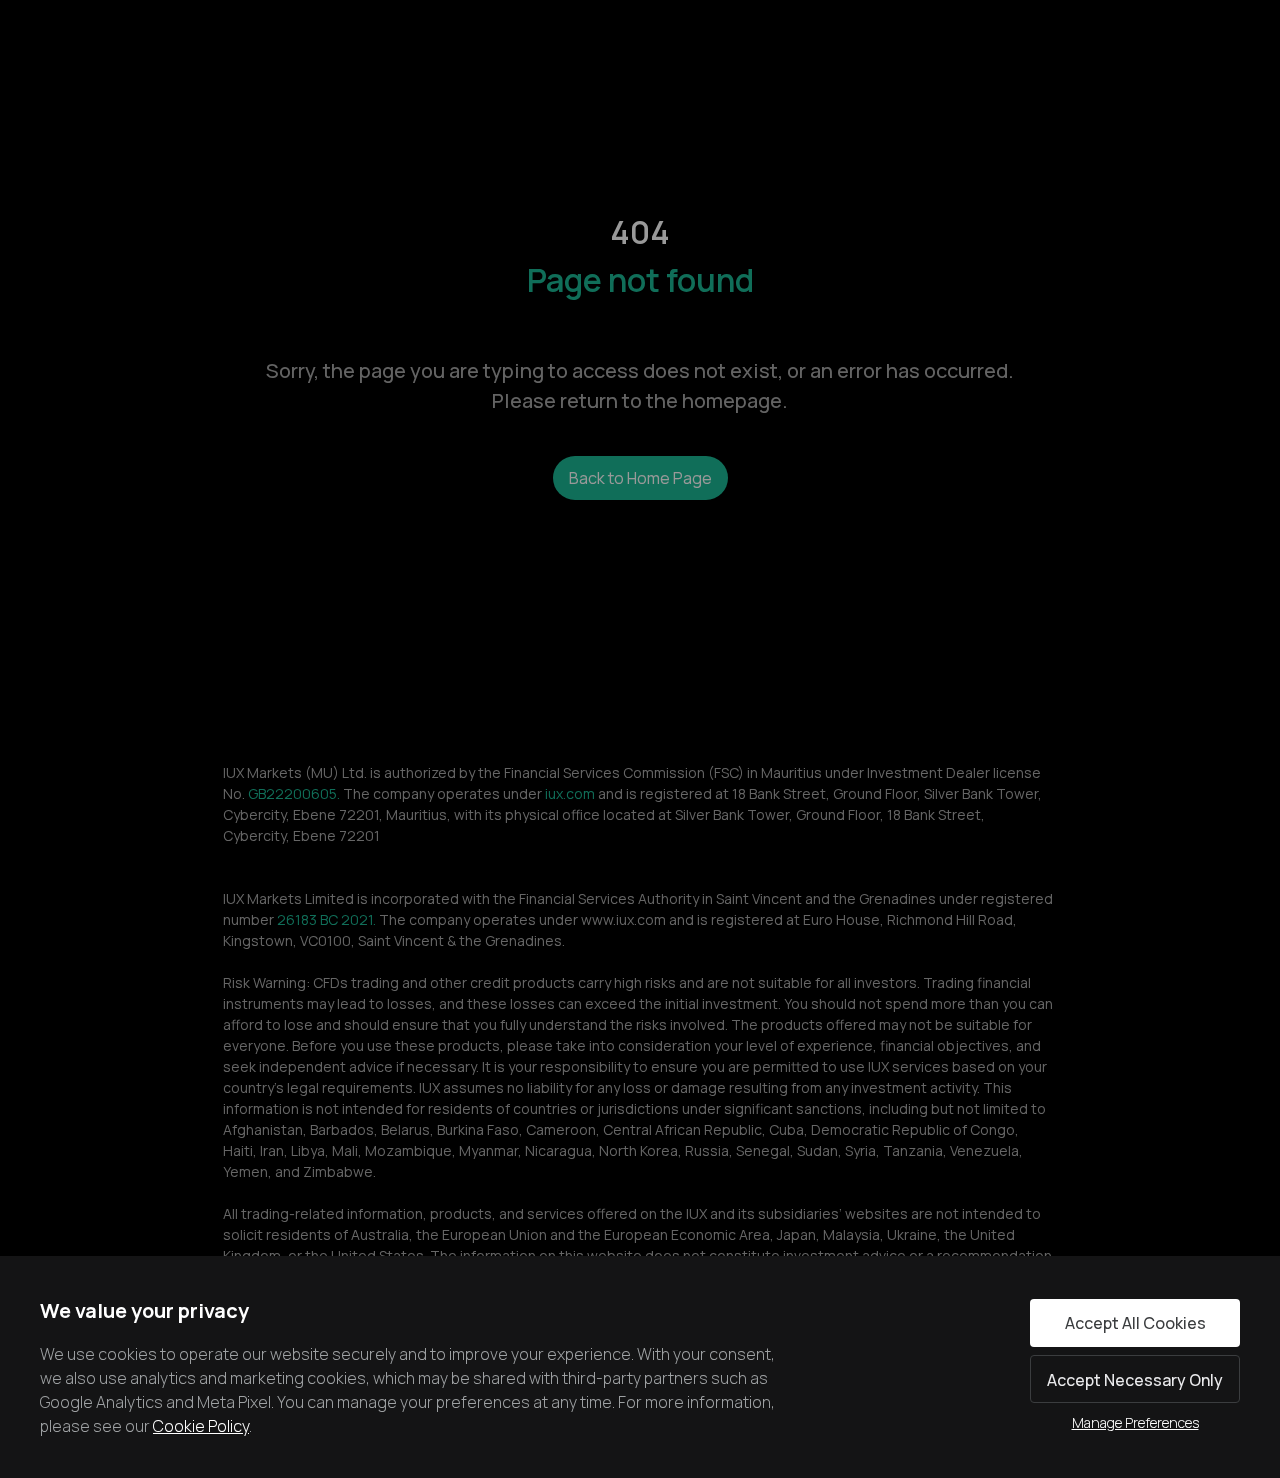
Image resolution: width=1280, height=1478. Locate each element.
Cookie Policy (201, 1426)
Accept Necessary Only (1135, 1380)
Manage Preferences (1135, 1422)
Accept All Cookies (1135, 1323)
